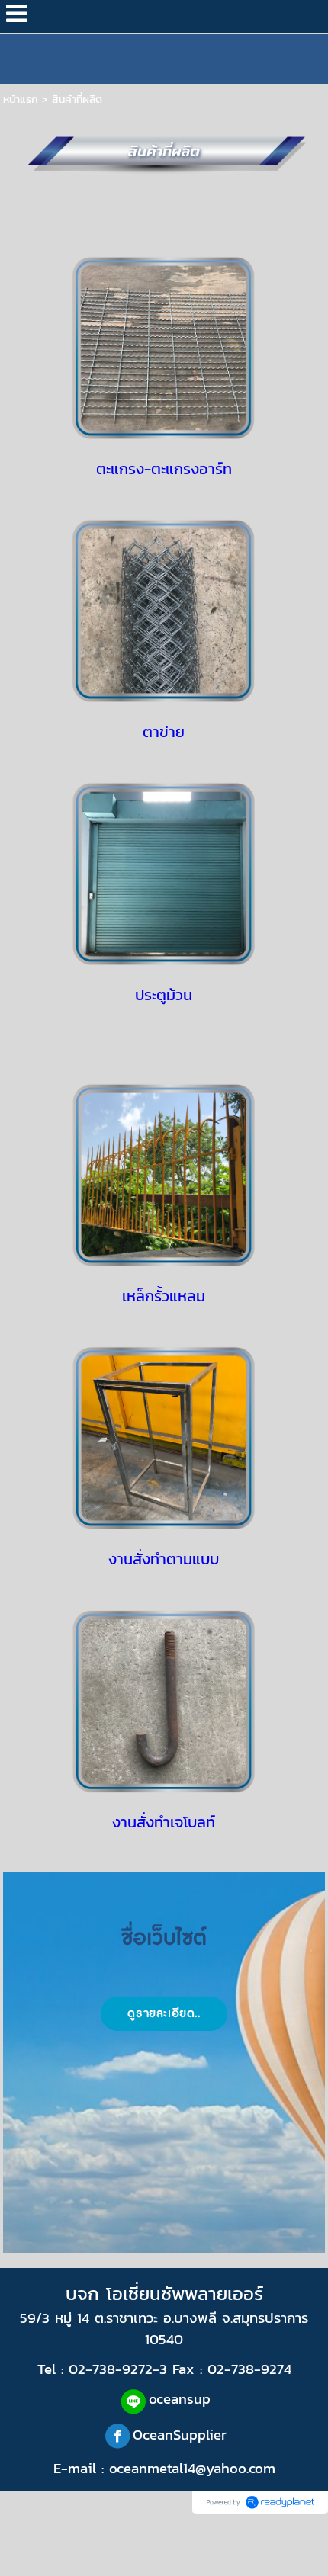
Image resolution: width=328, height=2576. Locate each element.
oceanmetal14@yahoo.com (192, 2468)
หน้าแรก (21, 99)
